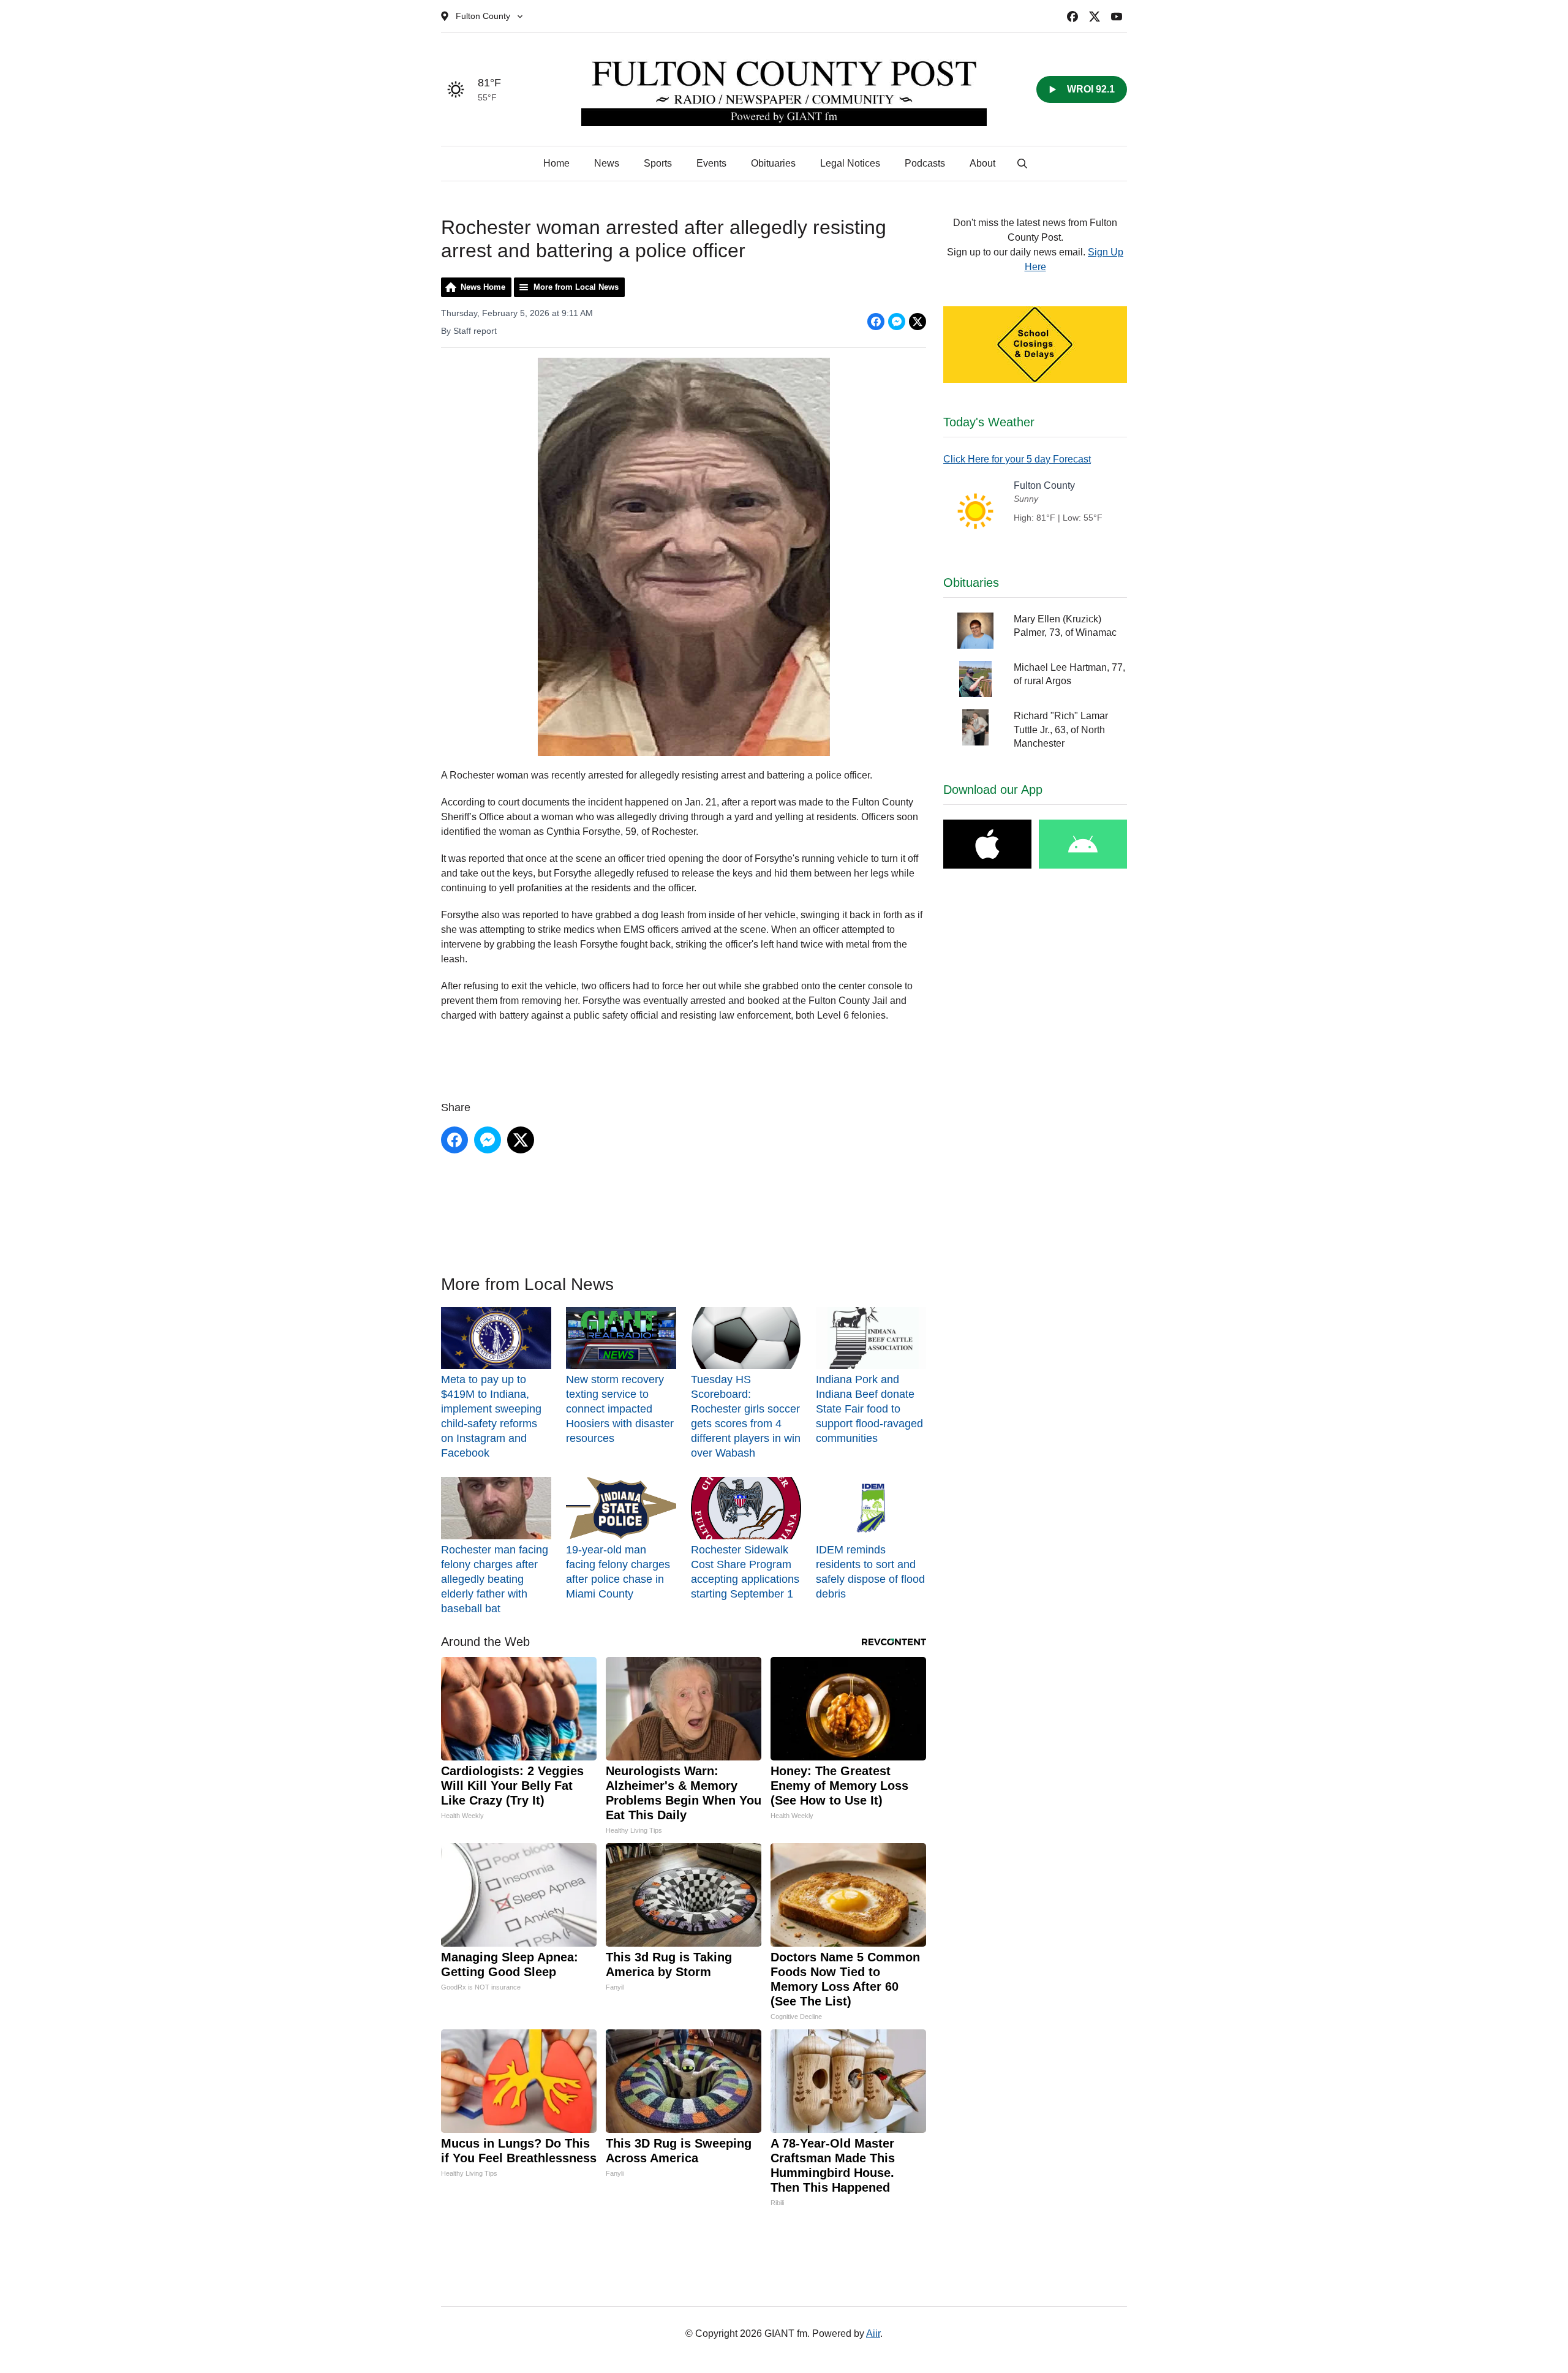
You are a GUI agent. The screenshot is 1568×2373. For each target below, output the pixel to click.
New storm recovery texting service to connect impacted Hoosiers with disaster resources (620, 1409)
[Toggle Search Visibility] (1022, 164)
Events (711, 163)
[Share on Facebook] (876, 322)
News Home (483, 287)
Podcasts (925, 163)
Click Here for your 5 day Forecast (1017, 459)
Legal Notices (850, 163)
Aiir (873, 2333)
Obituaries (773, 163)
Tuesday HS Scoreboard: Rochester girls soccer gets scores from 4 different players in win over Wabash (746, 1416)
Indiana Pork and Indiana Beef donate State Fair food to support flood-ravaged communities (869, 1409)
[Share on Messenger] (897, 322)
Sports (658, 163)
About (982, 163)
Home (556, 163)
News (607, 163)
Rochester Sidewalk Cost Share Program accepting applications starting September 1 (745, 1571)
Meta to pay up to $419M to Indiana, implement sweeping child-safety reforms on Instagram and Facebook (491, 1416)
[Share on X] (918, 322)
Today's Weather (989, 422)
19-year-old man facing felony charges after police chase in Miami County (618, 1571)
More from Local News (576, 287)
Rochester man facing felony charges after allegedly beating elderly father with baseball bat (495, 1579)
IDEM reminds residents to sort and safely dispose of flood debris (870, 1571)
